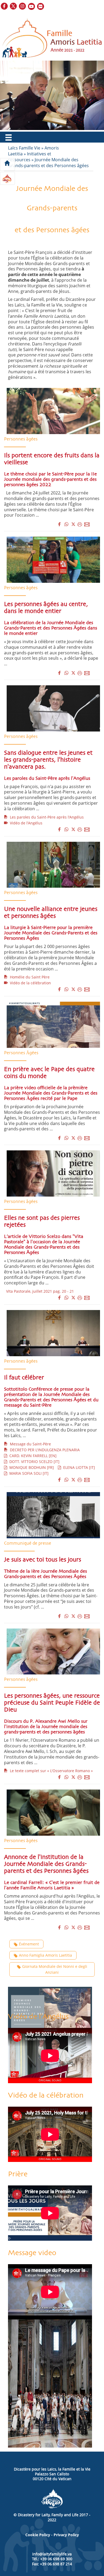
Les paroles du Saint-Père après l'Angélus (46, 817)
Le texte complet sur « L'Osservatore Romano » (50, 1771)
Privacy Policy (66, 2535)
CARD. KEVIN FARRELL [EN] (32, 1456)
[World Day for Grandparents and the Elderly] (50, 2383)
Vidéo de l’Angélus (25, 823)
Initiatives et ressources (30, 157)
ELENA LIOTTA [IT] (78, 1467)
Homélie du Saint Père (29, 977)
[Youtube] (32, 7)
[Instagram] (23, 7)
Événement (29, 1944)
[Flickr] (41, 7)
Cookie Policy (38, 2535)
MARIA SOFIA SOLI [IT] (28, 1473)
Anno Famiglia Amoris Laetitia (45, 1955)
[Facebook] (5, 7)
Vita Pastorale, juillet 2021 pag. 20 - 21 (39, 1291)
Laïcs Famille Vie (24, 148)
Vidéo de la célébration (29, 983)
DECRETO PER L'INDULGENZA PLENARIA (44, 1450)
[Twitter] (14, 7)
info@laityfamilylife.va (52, 2554)
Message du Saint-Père (29, 1444)
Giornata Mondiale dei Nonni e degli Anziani (55, 1969)
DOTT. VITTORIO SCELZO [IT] (33, 1462)
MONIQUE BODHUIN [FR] (31, 1467)
